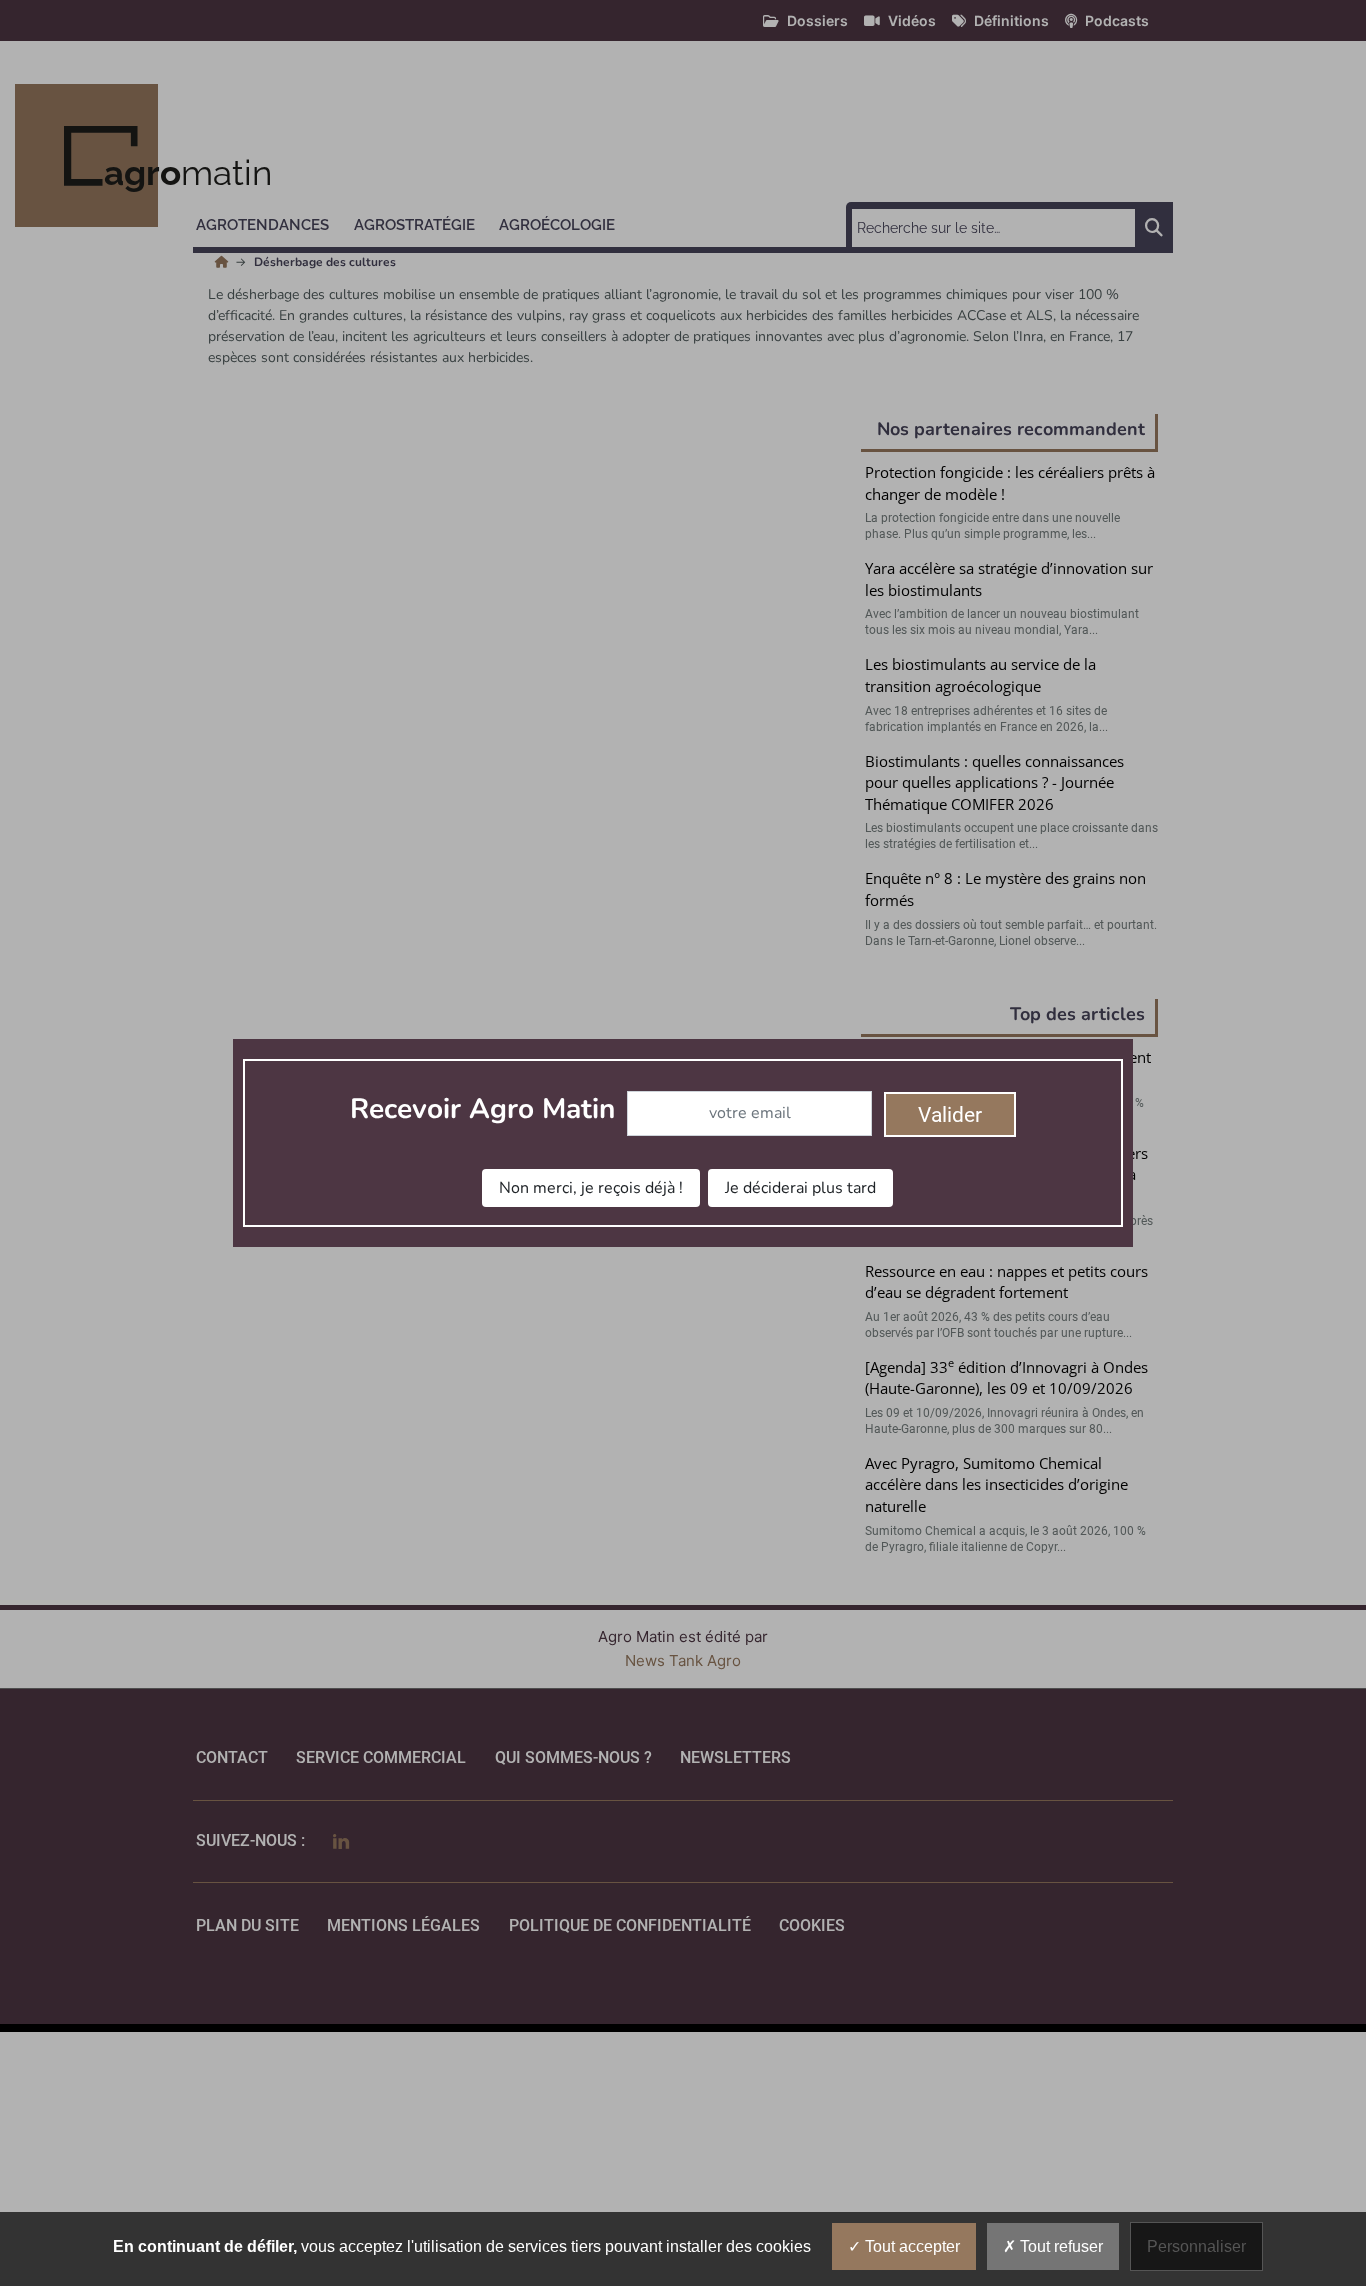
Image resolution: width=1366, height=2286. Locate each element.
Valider (950, 1115)
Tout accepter (910, 2246)
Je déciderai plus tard (800, 1188)
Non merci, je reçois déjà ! (591, 1188)
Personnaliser (1196, 2246)
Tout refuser (1059, 2246)
